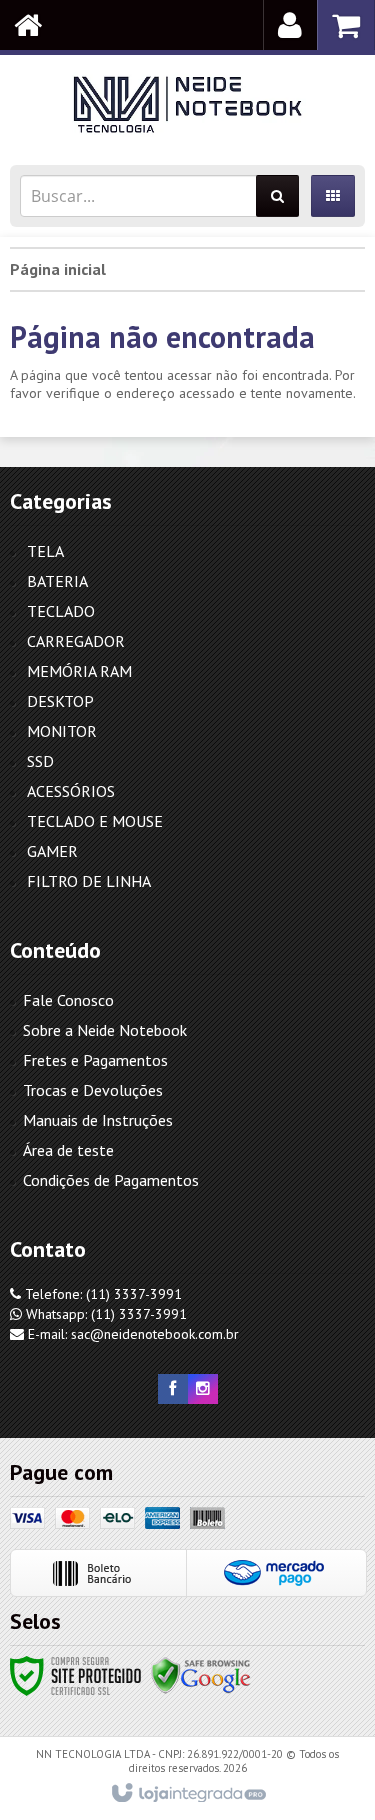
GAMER (52, 851)
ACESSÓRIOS (71, 791)
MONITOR (62, 731)
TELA (45, 551)
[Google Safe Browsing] (201, 1675)
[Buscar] (277, 196)
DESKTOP (60, 701)
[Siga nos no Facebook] (173, 1389)
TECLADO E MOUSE (95, 821)
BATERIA (57, 581)
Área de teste (68, 1150)
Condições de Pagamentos (111, 1180)
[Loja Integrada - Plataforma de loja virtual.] (187, 1794)
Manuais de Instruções (98, 1120)
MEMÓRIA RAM (79, 671)
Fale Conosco (68, 1000)
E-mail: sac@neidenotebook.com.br (131, 1334)
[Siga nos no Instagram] (203, 1389)
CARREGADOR (76, 641)
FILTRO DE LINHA (89, 881)
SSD (40, 761)
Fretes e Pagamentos (95, 1060)
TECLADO (61, 611)
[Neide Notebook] (187, 105)
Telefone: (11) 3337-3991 (101, 1294)
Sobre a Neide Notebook (105, 1030)
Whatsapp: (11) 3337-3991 (104, 1314)
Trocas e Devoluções (93, 1090)
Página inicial (58, 269)
